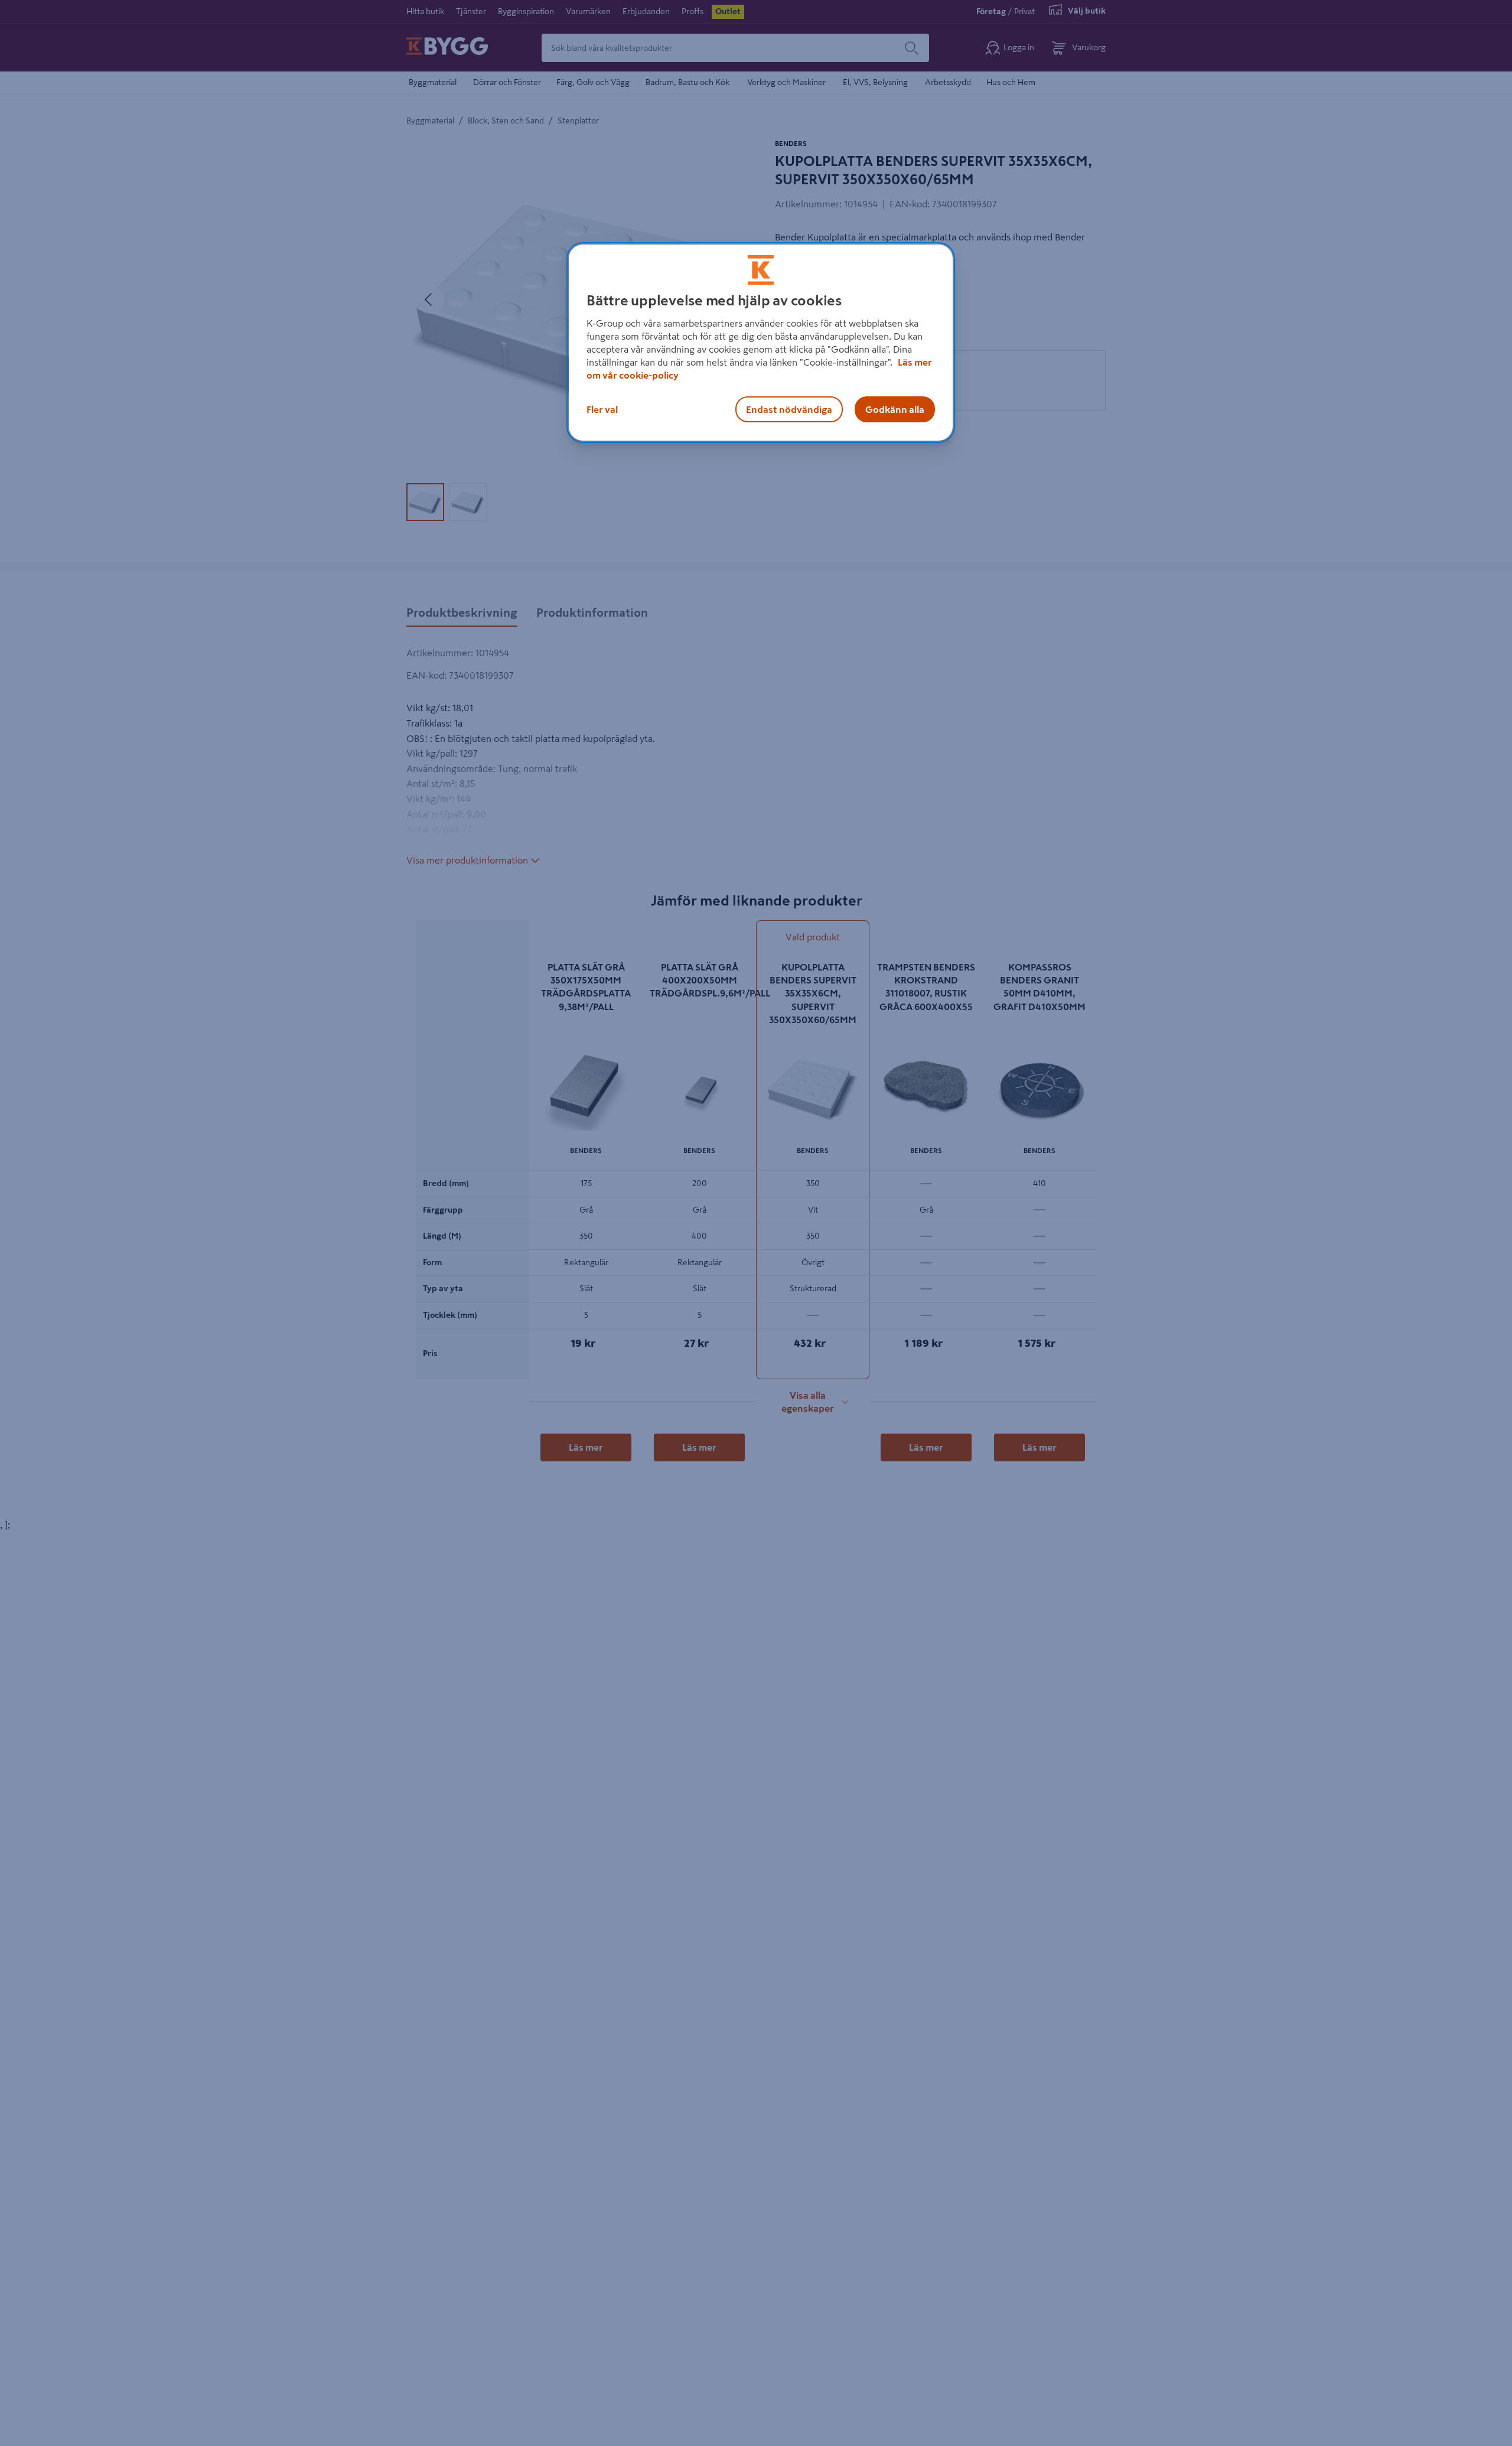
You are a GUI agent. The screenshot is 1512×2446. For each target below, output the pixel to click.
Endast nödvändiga (789, 409)
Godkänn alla (895, 409)
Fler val (602, 409)
